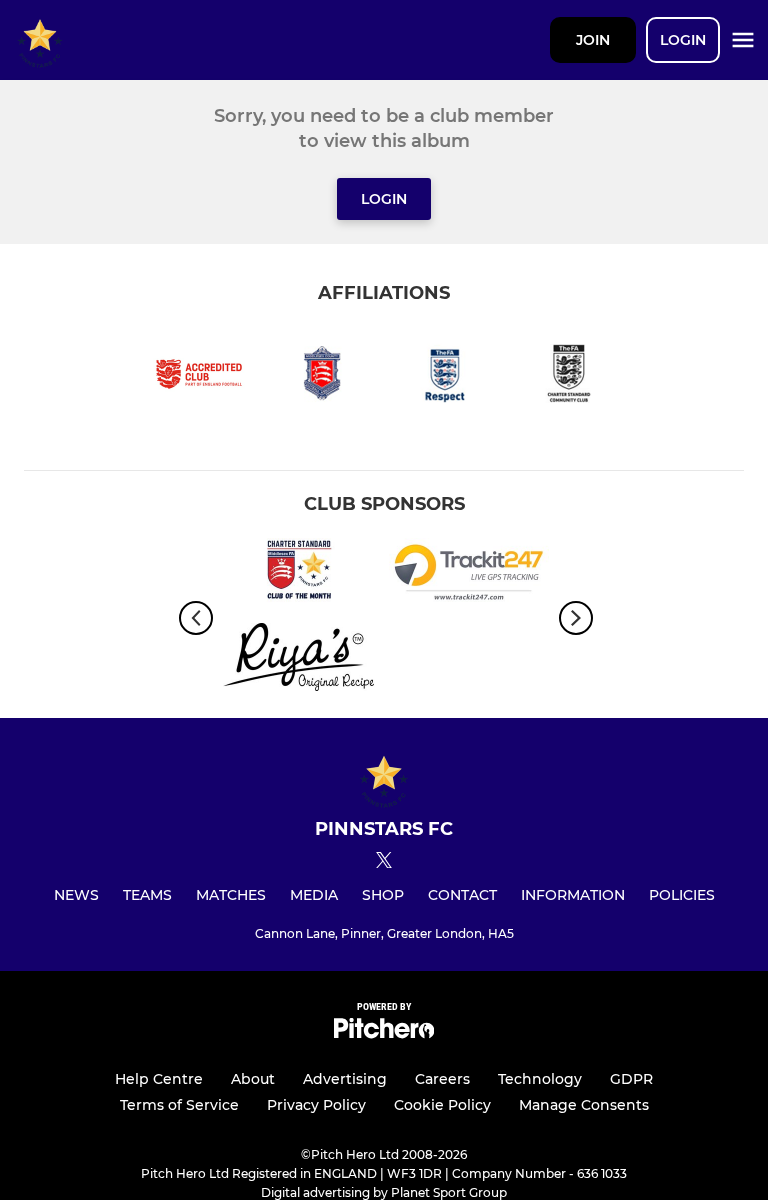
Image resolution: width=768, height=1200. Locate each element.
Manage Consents (584, 1105)
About (253, 1079)
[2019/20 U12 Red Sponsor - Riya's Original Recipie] (299, 660)
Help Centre (159, 1079)
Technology (540, 1079)
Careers (442, 1079)
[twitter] (384, 863)
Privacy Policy (316, 1105)
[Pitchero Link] (384, 1033)
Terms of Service (179, 1105)
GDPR (631, 1079)
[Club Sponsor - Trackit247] (469, 575)
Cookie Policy (442, 1105)
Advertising (345, 1079)
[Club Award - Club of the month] (299, 575)
